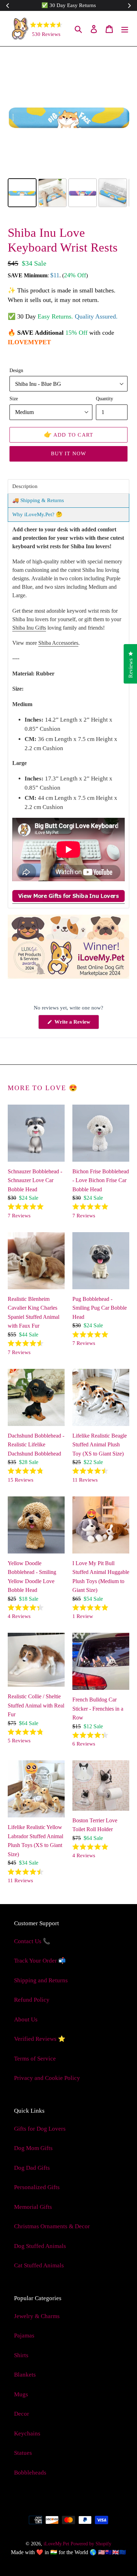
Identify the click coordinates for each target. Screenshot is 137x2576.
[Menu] (125, 29)
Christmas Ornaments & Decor (52, 2226)
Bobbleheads (30, 2473)
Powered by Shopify (91, 2544)
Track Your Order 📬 (40, 1961)
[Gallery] (68, 132)
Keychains (27, 2433)
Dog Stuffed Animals (40, 2246)
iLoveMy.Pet (56, 2544)
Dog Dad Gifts (32, 2168)
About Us (26, 2019)
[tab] (68, 486)
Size (14, 399)
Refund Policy (32, 2000)
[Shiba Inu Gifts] (68, 900)
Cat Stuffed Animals (39, 2265)
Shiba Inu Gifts (29, 628)
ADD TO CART (69, 434)
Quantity (105, 399)
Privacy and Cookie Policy (47, 2078)
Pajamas (24, 2336)
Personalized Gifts (37, 2187)
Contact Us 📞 (32, 1941)
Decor (22, 2414)
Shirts (21, 2355)
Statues (23, 2453)
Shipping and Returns (41, 1980)
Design (16, 370)
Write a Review (76, 1024)
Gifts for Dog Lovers (40, 2129)
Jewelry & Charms (37, 2316)
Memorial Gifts (33, 2207)
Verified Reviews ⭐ (40, 2039)
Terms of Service (35, 2059)
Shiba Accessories (58, 643)
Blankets (25, 2375)
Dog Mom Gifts (33, 2148)
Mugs (21, 2394)
